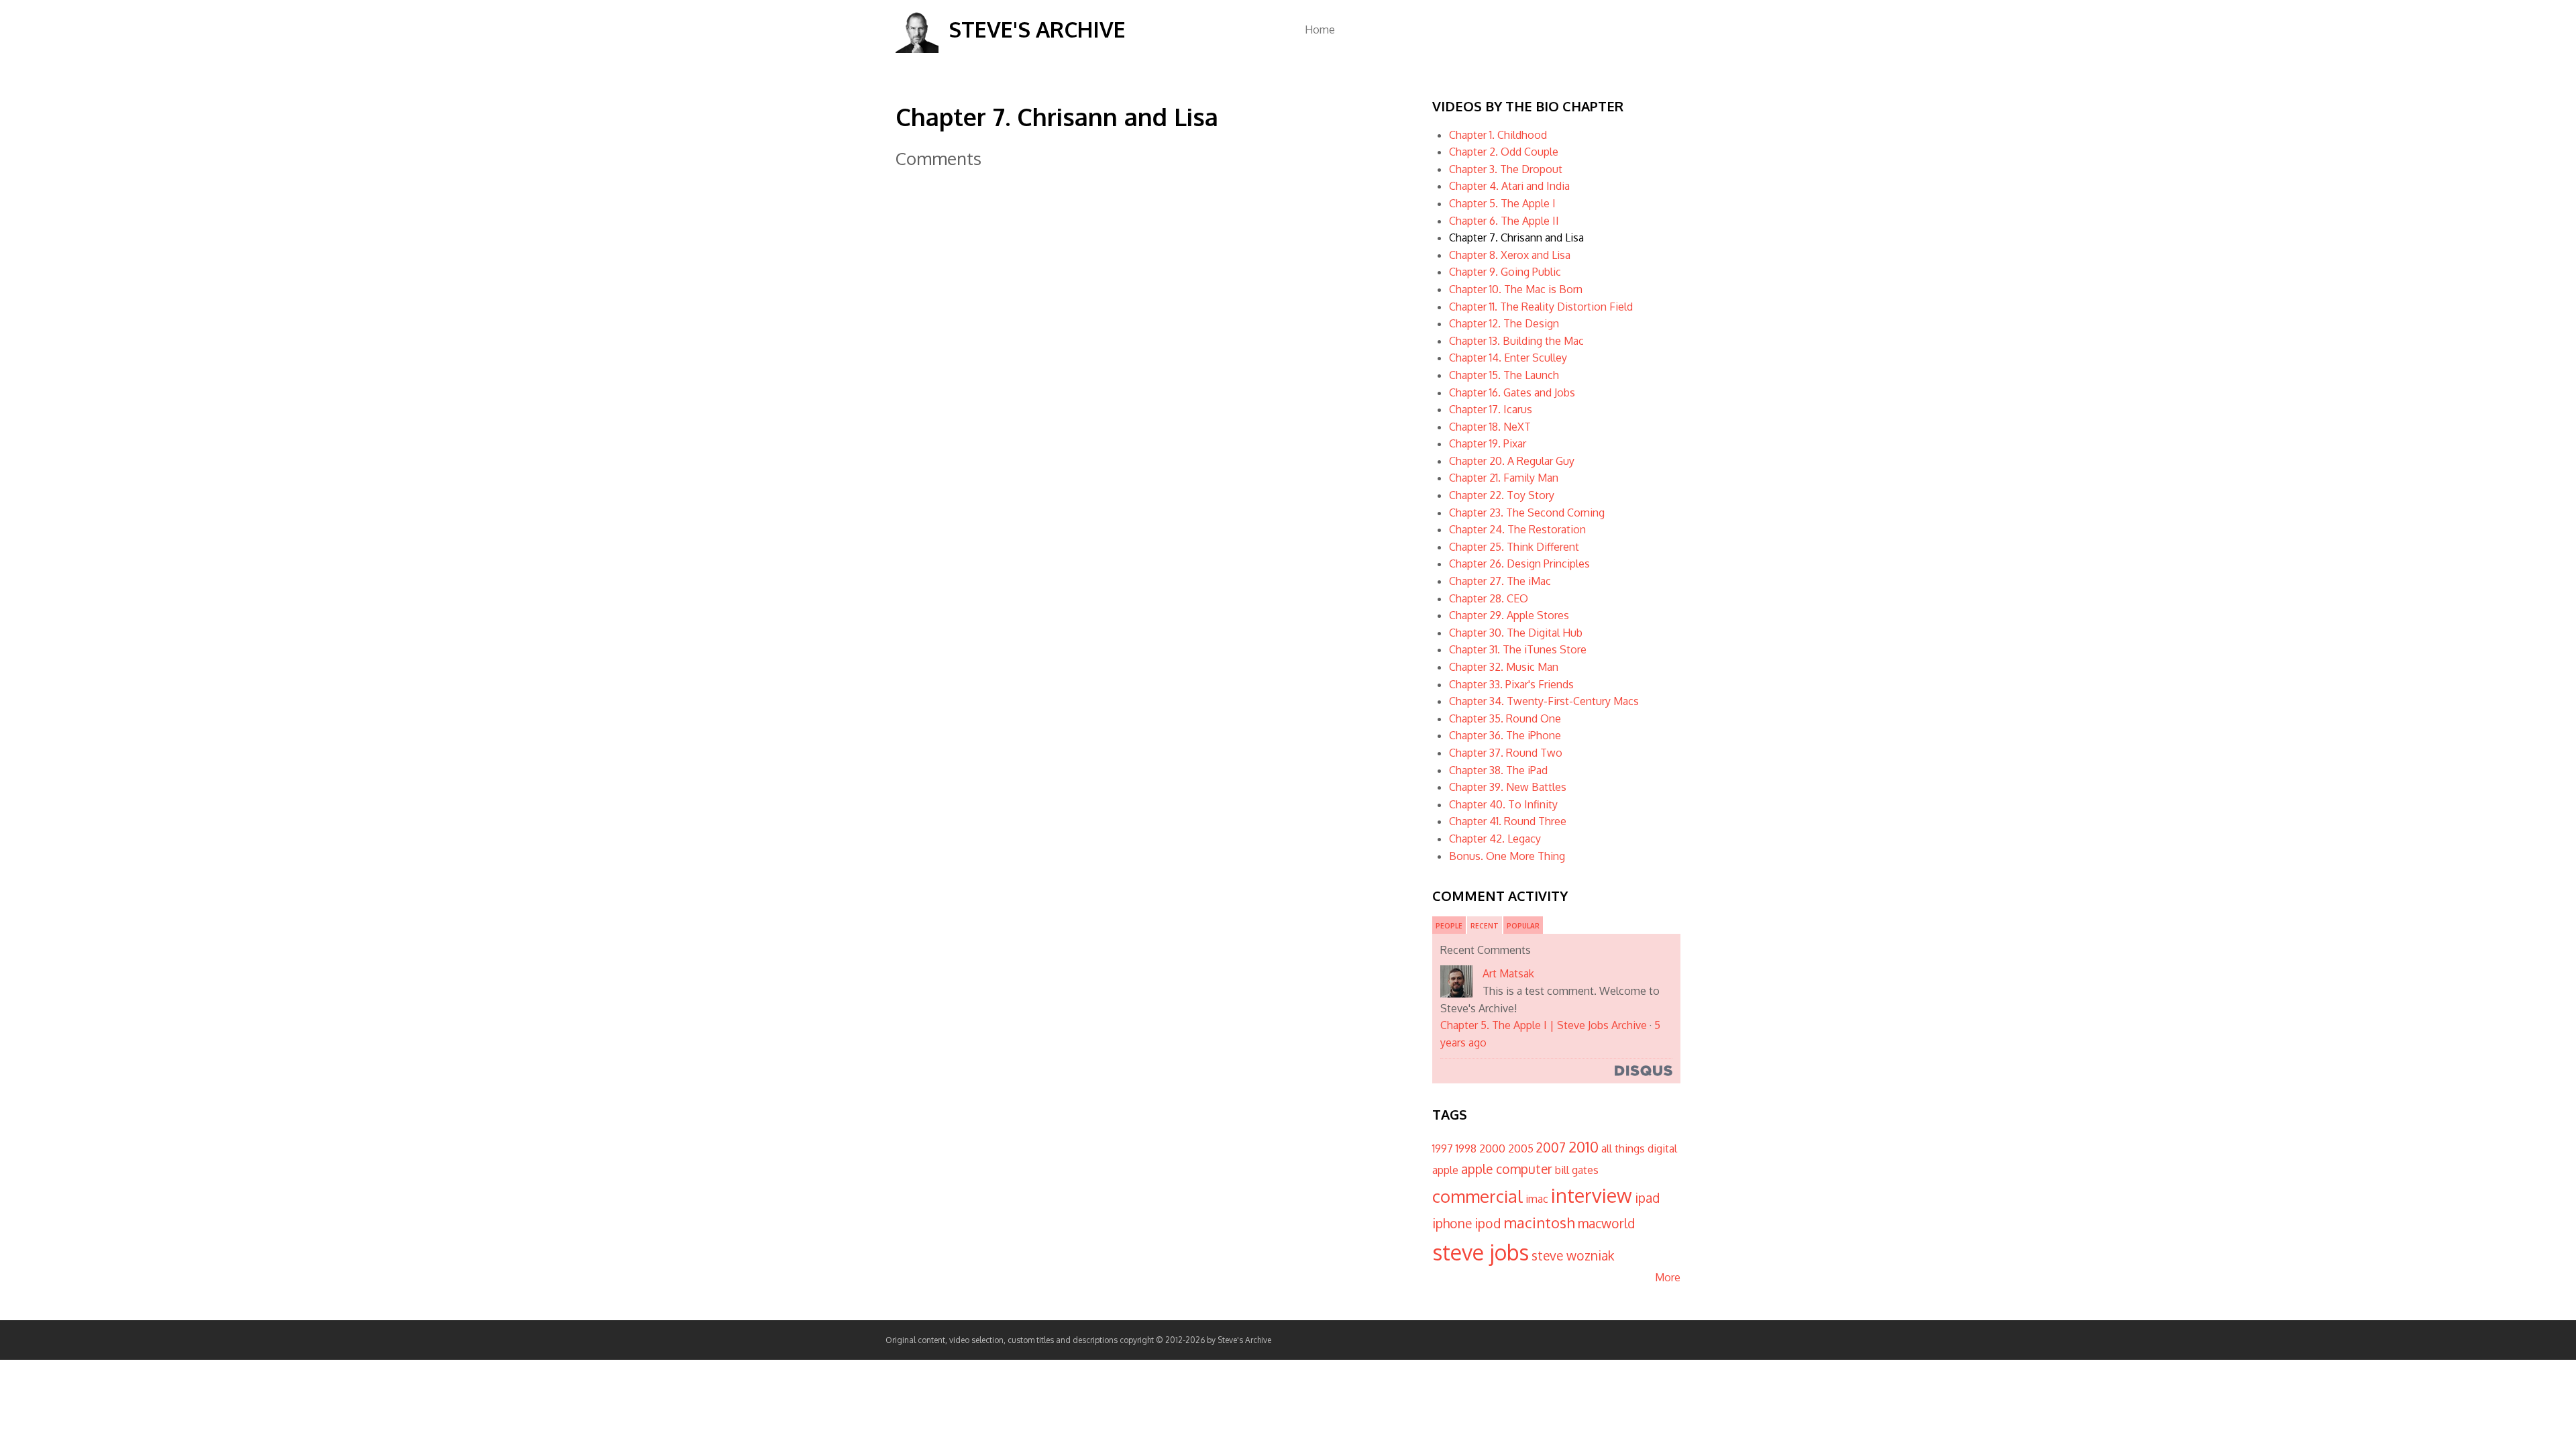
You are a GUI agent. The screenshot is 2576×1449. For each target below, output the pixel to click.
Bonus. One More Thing (1507, 856)
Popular (1523, 926)
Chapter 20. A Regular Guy (1512, 461)
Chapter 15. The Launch (1504, 375)
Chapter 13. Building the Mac (1516, 341)
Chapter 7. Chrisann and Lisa (1516, 237)
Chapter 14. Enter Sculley (1508, 358)
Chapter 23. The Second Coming (1527, 513)
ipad (1647, 1198)
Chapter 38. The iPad (1498, 770)
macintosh (1539, 1222)
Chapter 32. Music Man (1504, 667)
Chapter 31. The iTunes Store (1518, 649)
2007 (1551, 1147)
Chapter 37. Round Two (1506, 753)
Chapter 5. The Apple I (1502, 203)
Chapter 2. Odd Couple (1504, 152)
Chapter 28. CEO (1489, 598)
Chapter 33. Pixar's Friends (1511, 684)
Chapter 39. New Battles (1508, 787)
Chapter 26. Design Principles (1519, 563)
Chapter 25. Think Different (1514, 547)
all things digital (1639, 1148)
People (1449, 926)
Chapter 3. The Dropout (1506, 169)
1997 (1443, 1148)
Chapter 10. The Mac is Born (1516, 289)
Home (1320, 30)
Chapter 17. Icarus (1491, 409)
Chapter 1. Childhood (1498, 135)
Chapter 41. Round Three (1508, 821)
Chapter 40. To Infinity (1503, 804)
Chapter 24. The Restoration (1517, 529)
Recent (1485, 926)
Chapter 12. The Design (1504, 323)
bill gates (1577, 1170)
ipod (1488, 1223)
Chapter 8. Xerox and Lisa (1510, 255)
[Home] (917, 49)
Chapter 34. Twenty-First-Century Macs (1544, 701)
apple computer (1507, 1169)
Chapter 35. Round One (1505, 718)
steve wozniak (1573, 1255)
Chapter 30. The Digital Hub (1516, 633)
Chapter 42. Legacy (1495, 839)
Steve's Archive (1037, 29)
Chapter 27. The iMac (1500, 581)
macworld (1606, 1223)
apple (1445, 1170)
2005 (1521, 1148)
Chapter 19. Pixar (1488, 443)
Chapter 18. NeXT (1490, 427)
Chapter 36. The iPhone (1505, 735)
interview (1592, 1195)
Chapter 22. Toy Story (1502, 495)
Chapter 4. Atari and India (1509, 186)
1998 (1466, 1148)
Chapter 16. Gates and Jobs (1512, 392)
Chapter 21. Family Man (1504, 478)
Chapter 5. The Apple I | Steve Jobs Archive (1544, 1025)
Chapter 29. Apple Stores (1509, 615)
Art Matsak (1508, 973)
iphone (1452, 1223)
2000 (1492, 1148)
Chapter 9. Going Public (1505, 272)
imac (1537, 1199)
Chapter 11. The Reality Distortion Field (1541, 307)
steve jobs (1481, 1252)
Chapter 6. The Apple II (1504, 221)
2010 (1584, 1146)
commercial (1478, 1196)
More (1668, 1277)
